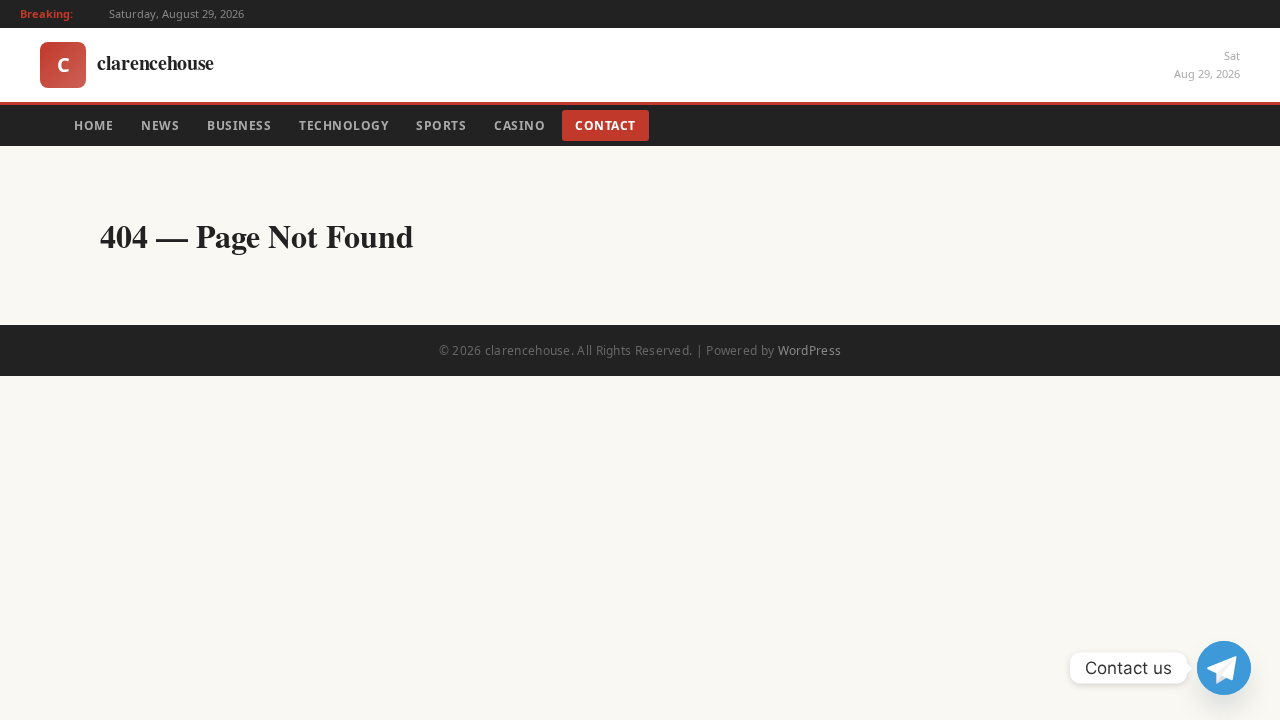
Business (239, 125)
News (160, 125)
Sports (441, 125)
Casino (519, 125)
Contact (605, 125)
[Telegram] (1224, 668)
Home (93, 125)
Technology (343, 125)
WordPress (810, 350)
